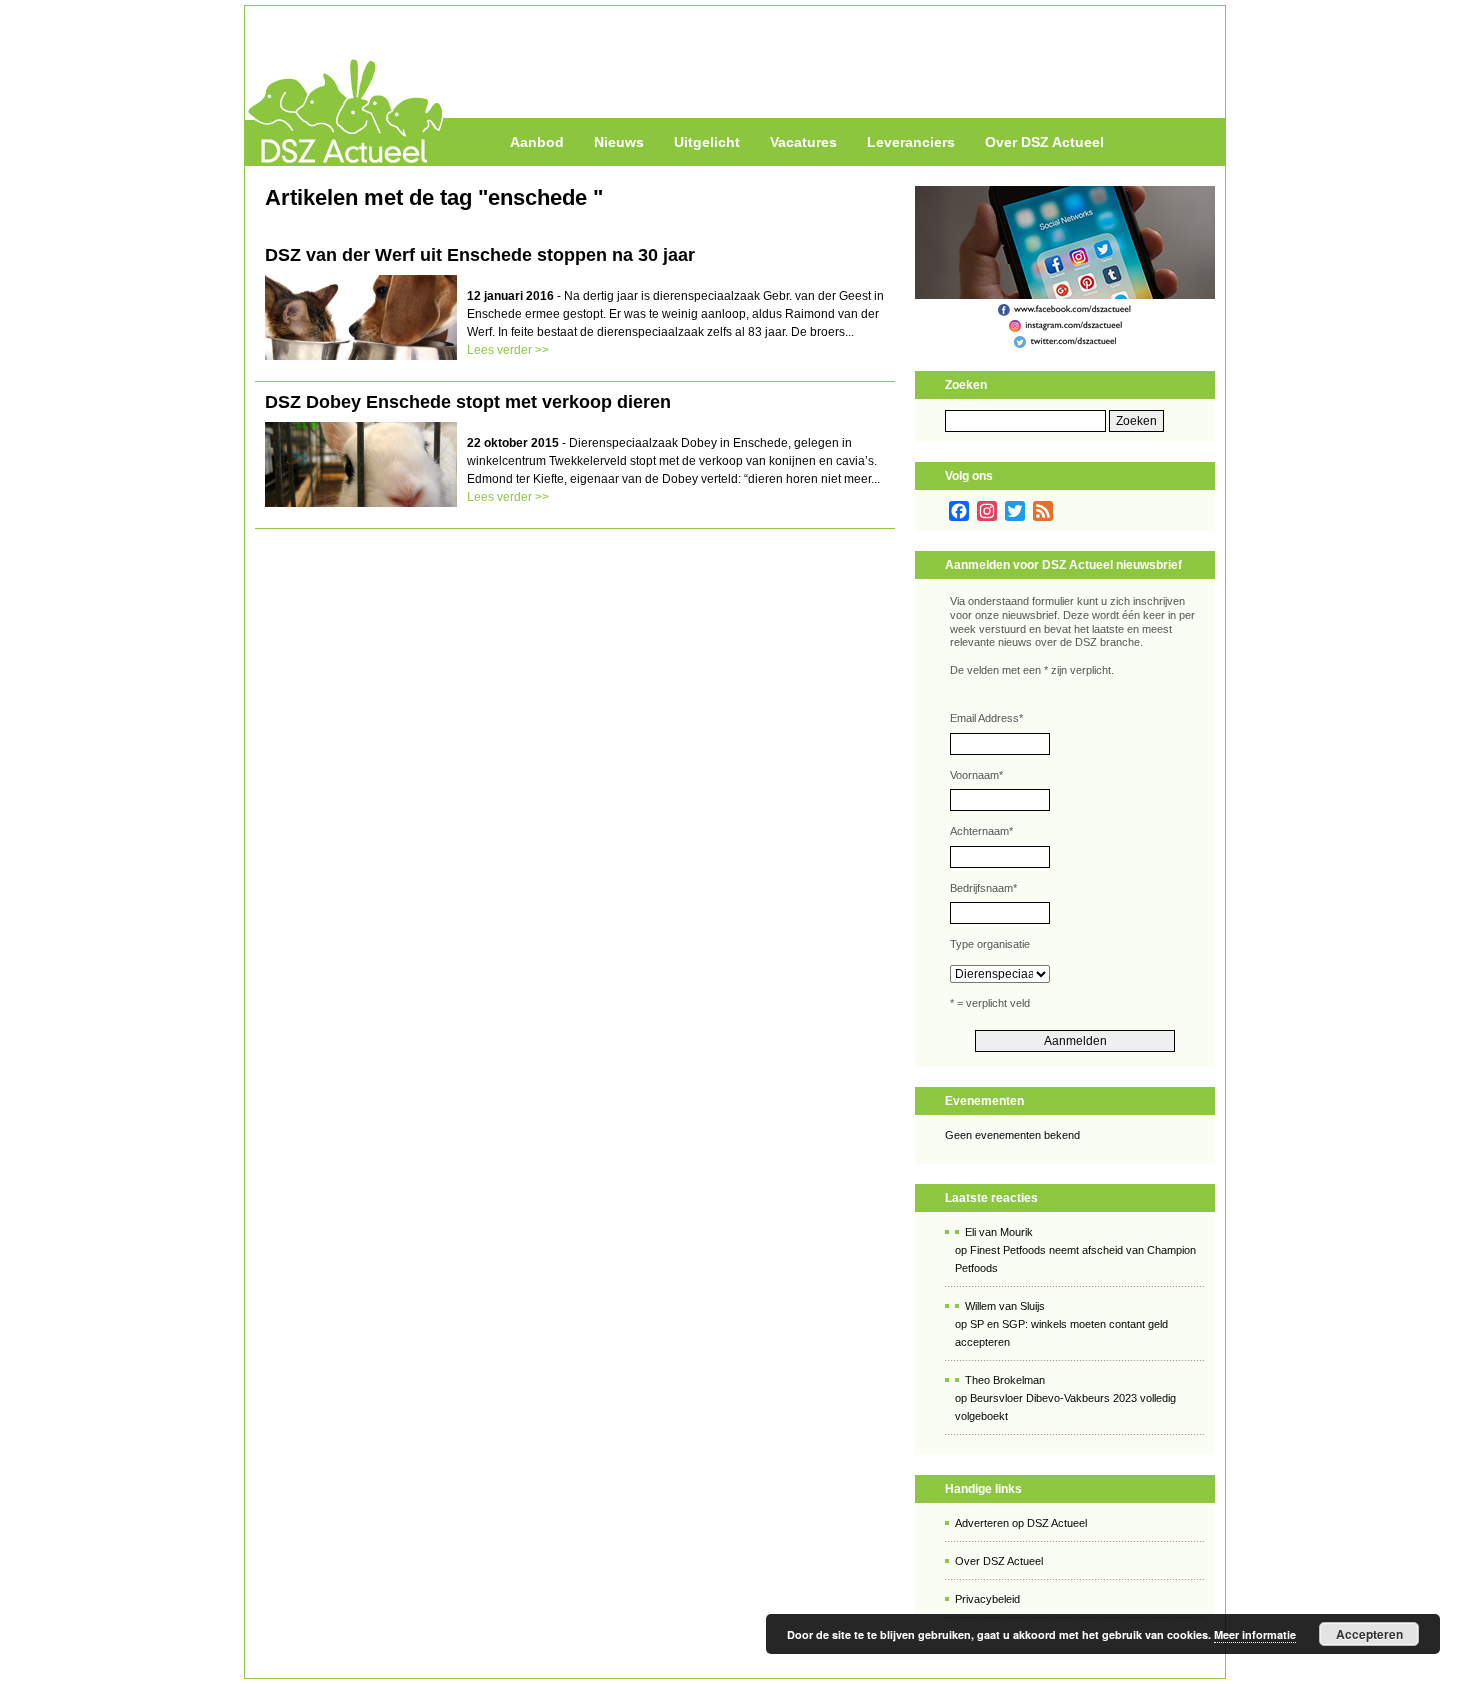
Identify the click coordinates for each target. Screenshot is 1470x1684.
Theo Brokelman (1005, 1380)
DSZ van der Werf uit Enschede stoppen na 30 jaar (480, 255)
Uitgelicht (707, 142)
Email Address (986, 718)
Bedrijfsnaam (983, 888)
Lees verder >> (508, 350)
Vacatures (803, 142)
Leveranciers (911, 142)
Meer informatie (1255, 1634)
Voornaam (976, 775)
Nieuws (619, 142)
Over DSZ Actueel (1044, 142)
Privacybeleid (987, 1599)
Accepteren (1369, 1634)
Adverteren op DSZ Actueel (1021, 1523)
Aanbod (537, 142)
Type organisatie (990, 944)
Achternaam (981, 831)
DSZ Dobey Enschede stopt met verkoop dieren (468, 402)
